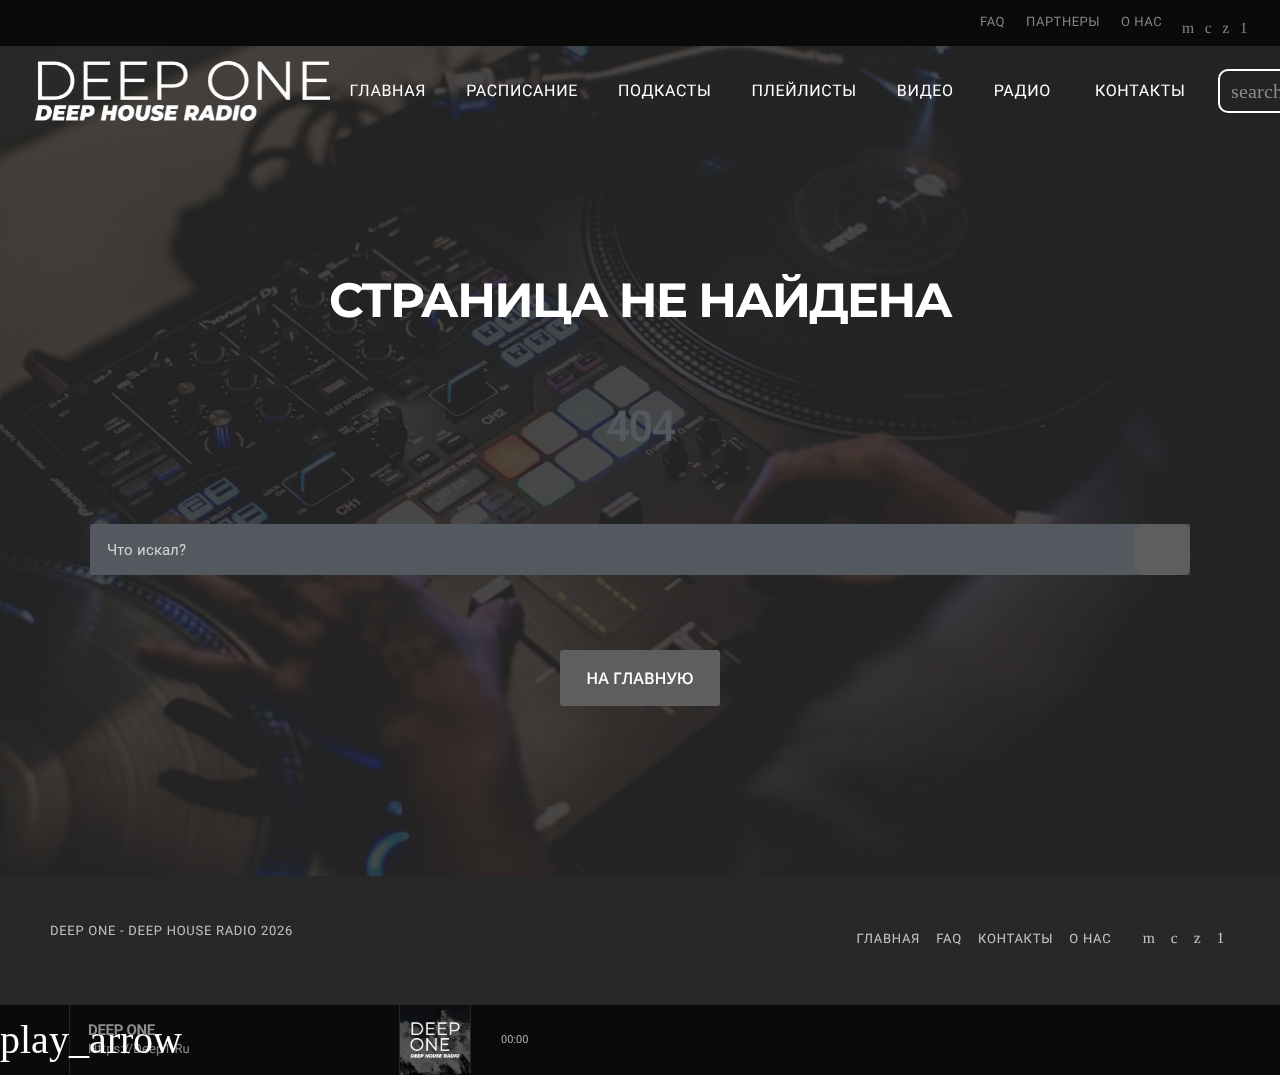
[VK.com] (1208, 30)
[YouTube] (1188, 30)
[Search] (1162, 549)
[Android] (1244, 30)
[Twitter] (1225, 30)
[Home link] (182, 91)
